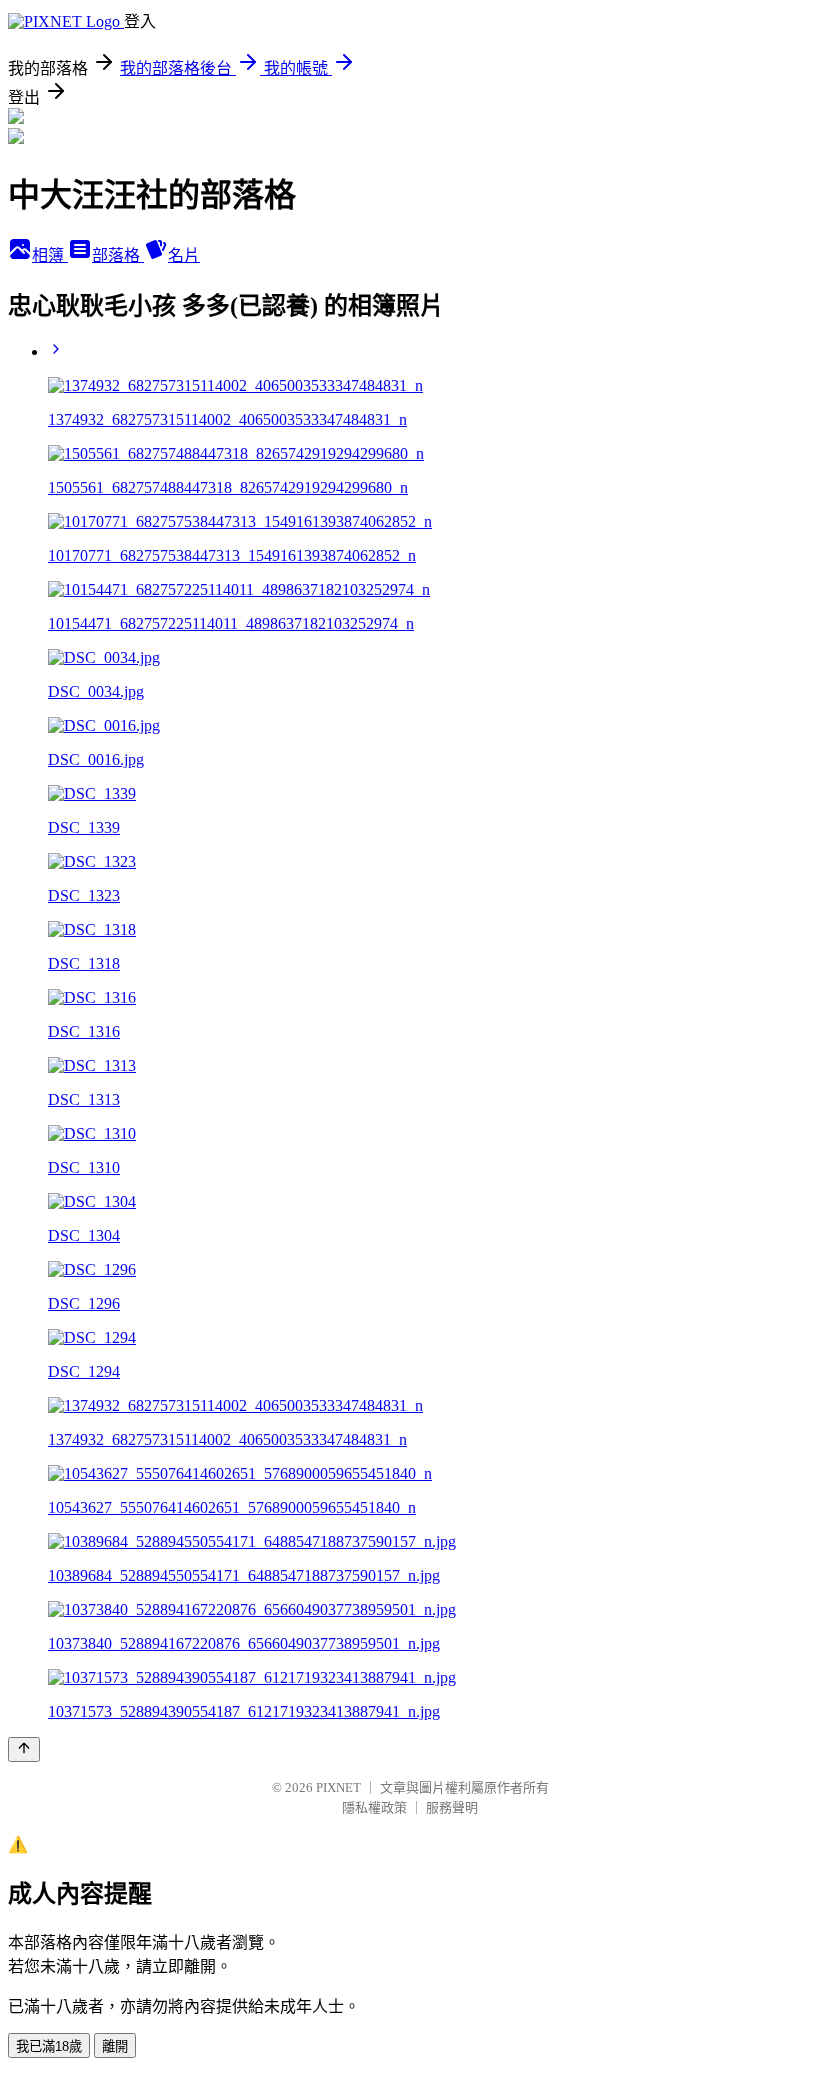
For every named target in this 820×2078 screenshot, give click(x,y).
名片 (184, 255)
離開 (115, 2046)
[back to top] (24, 1749)
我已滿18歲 (49, 2046)
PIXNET (338, 1787)
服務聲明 (452, 1807)
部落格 (118, 255)
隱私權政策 (374, 1807)
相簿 (50, 255)
